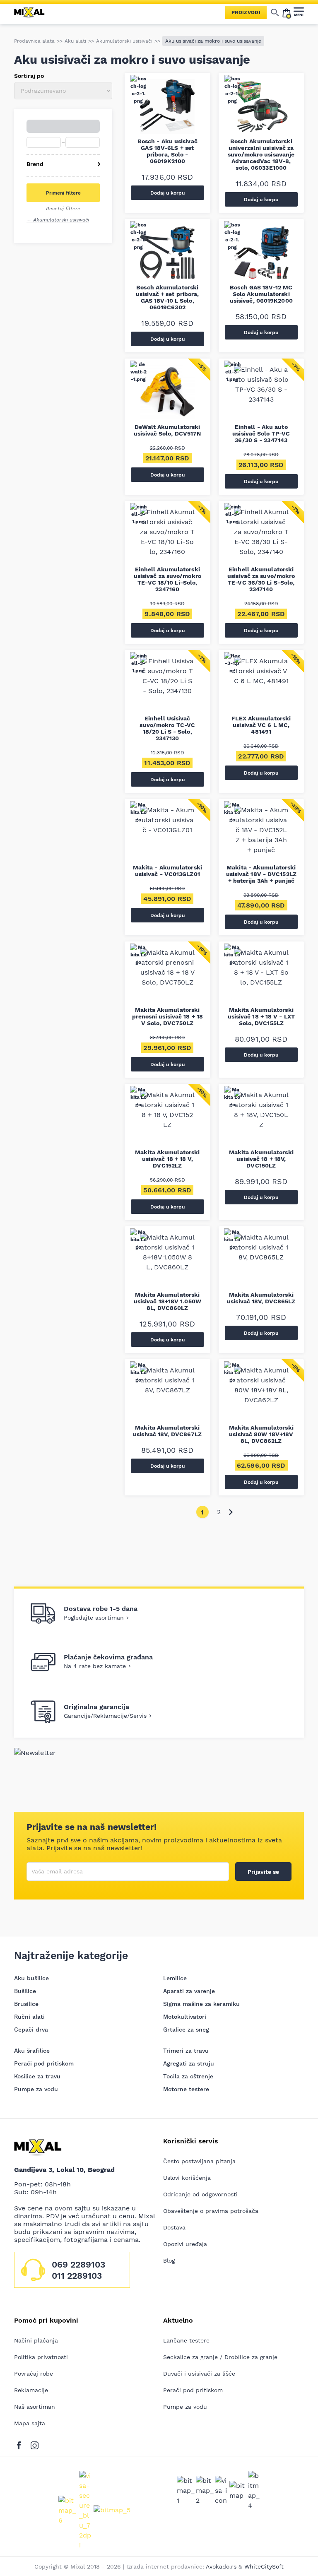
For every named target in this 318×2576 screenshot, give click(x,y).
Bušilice (25, 1991)
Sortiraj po (29, 76)
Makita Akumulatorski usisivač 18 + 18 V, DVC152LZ (167, 1159)
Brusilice (26, 2004)
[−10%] (167, 835)
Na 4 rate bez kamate (95, 1666)
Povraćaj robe (34, 2374)
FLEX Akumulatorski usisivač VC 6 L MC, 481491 (261, 725)
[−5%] (167, 394)
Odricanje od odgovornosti (200, 2194)
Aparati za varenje (189, 1991)
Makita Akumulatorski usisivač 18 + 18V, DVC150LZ (261, 1159)
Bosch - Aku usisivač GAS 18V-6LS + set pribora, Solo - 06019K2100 (167, 151)
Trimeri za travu (186, 2051)
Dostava (174, 2227)
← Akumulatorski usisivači (58, 220)
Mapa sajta (30, 2423)
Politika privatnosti (41, 2357)
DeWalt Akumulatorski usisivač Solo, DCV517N (167, 430)
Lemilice (175, 1978)
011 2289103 (77, 2276)
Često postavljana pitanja (199, 2161)
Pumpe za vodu (36, 2089)
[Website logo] (33, 12)
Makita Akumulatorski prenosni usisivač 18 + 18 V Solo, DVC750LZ (168, 1016)
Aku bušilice (31, 1978)
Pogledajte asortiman (94, 1618)
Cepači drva (31, 2030)
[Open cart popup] (287, 12)
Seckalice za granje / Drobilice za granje (220, 2357)
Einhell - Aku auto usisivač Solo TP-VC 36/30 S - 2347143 (261, 433)
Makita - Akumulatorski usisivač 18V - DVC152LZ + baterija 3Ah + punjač (261, 874)
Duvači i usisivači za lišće (199, 2374)
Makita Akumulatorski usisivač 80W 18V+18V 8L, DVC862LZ (261, 1434)
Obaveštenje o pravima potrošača (211, 2211)
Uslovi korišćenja (187, 2178)
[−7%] (261, 394)
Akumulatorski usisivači (124, 41)
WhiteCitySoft (264, 2566)
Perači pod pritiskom (44, 2063)
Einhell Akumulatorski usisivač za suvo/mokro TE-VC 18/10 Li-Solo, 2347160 (167, 579)
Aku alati (75, 41)
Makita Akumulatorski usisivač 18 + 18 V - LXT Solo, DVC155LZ (261, 1016)
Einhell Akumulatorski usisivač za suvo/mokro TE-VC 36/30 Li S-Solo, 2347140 (261, 579)
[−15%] (261, 686)
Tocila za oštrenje (188, 2076)
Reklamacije (31, 2390)
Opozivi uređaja (185, 2244)
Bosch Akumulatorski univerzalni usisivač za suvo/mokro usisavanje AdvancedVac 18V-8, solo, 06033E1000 (261, 154)
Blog (169, 2261)
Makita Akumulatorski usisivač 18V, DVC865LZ (261, 1298)
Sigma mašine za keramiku (201, 2004)
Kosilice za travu (37, 2076)
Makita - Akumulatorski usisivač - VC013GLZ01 (167, 871)
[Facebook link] (21, 2444)
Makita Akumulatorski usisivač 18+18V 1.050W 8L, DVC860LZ (167, 1301)
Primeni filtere (63, 193)
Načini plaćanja (36, 2340)
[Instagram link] (35, 2444)
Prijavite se (263, 1872)
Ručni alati (29, 2017)
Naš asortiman (35, 2407)
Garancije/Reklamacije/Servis (105, 1716)
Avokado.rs (221, 2566)
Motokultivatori (185, 2017)
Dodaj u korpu (167, 193)
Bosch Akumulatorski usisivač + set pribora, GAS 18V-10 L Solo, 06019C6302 (167, 297)
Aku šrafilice (32, 2051)
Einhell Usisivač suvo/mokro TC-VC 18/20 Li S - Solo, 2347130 (167, 728)
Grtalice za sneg (186, 2030)
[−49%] (261, 835)
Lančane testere (186, 2340)
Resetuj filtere (63, 209)
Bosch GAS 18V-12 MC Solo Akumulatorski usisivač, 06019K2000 (261, 294)
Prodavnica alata (34, 41)
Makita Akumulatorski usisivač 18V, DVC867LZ (167, 1431)
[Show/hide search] (275, 12)
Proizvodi (246, 12)
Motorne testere (186, 2089)
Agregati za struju (189, 2063)
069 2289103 (78, 2264)
